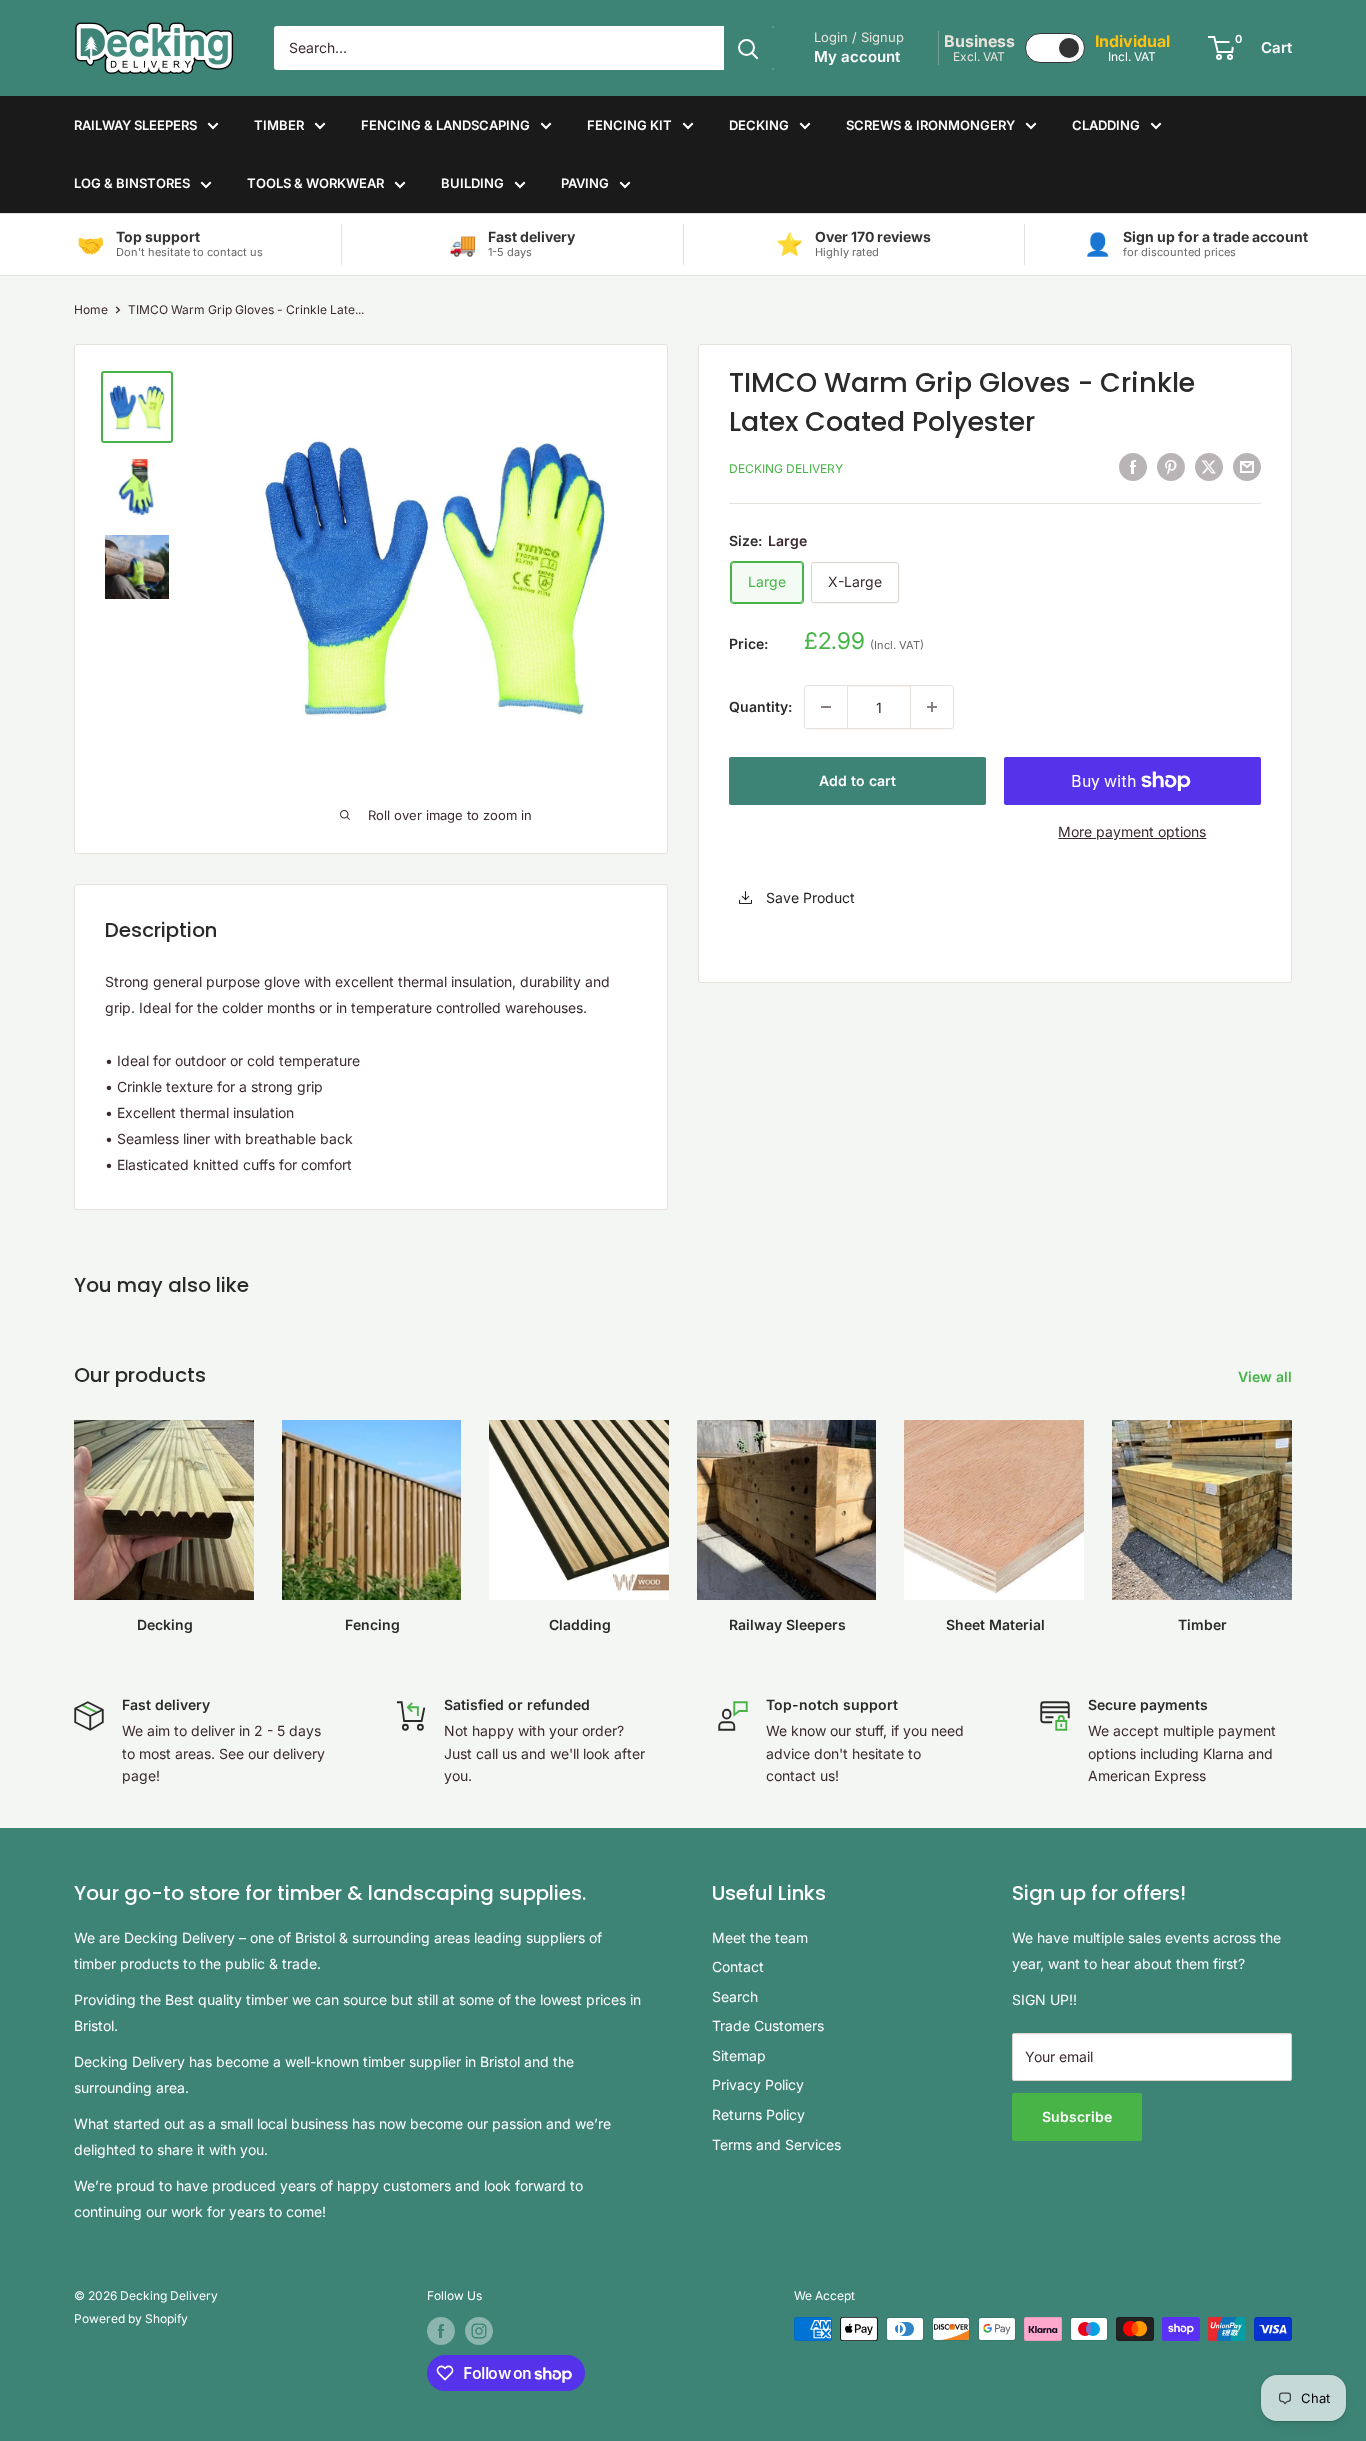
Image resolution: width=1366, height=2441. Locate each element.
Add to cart (857, 780)
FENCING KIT (629, 125)
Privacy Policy (758, 2084)
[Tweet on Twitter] (1209, 467)
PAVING (585, 183)
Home (91, 309)
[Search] (749, 48)
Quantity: (760, 706)
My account (857, 56)
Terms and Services (776, 2144)
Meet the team (760, 1937)
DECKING (759, 125)
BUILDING (472, 183)
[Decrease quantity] (826, 707)
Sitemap (739, 2055)
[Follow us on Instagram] (479, 2331)
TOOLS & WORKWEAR (315, 183)
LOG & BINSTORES (132, 183)
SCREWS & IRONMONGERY (930, 125)
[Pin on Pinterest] (1171, 467)
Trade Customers (768, 2025)
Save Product (808, 898)
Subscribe (1077, 2116)
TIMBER (279, 125)
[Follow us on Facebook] (441, 2331)
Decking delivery (786, 468)
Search (735, 1996)
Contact (738, 1966)
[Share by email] (1247, 467)
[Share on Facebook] (1133, 467)
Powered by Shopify (131, 2318)
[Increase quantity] (932, 707)
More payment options (1132, 831)
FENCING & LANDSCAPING (445, 125)
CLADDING (1106, 125)
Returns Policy (758, 2114)
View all (1267, 1376)
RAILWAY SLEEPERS (135, 125)
